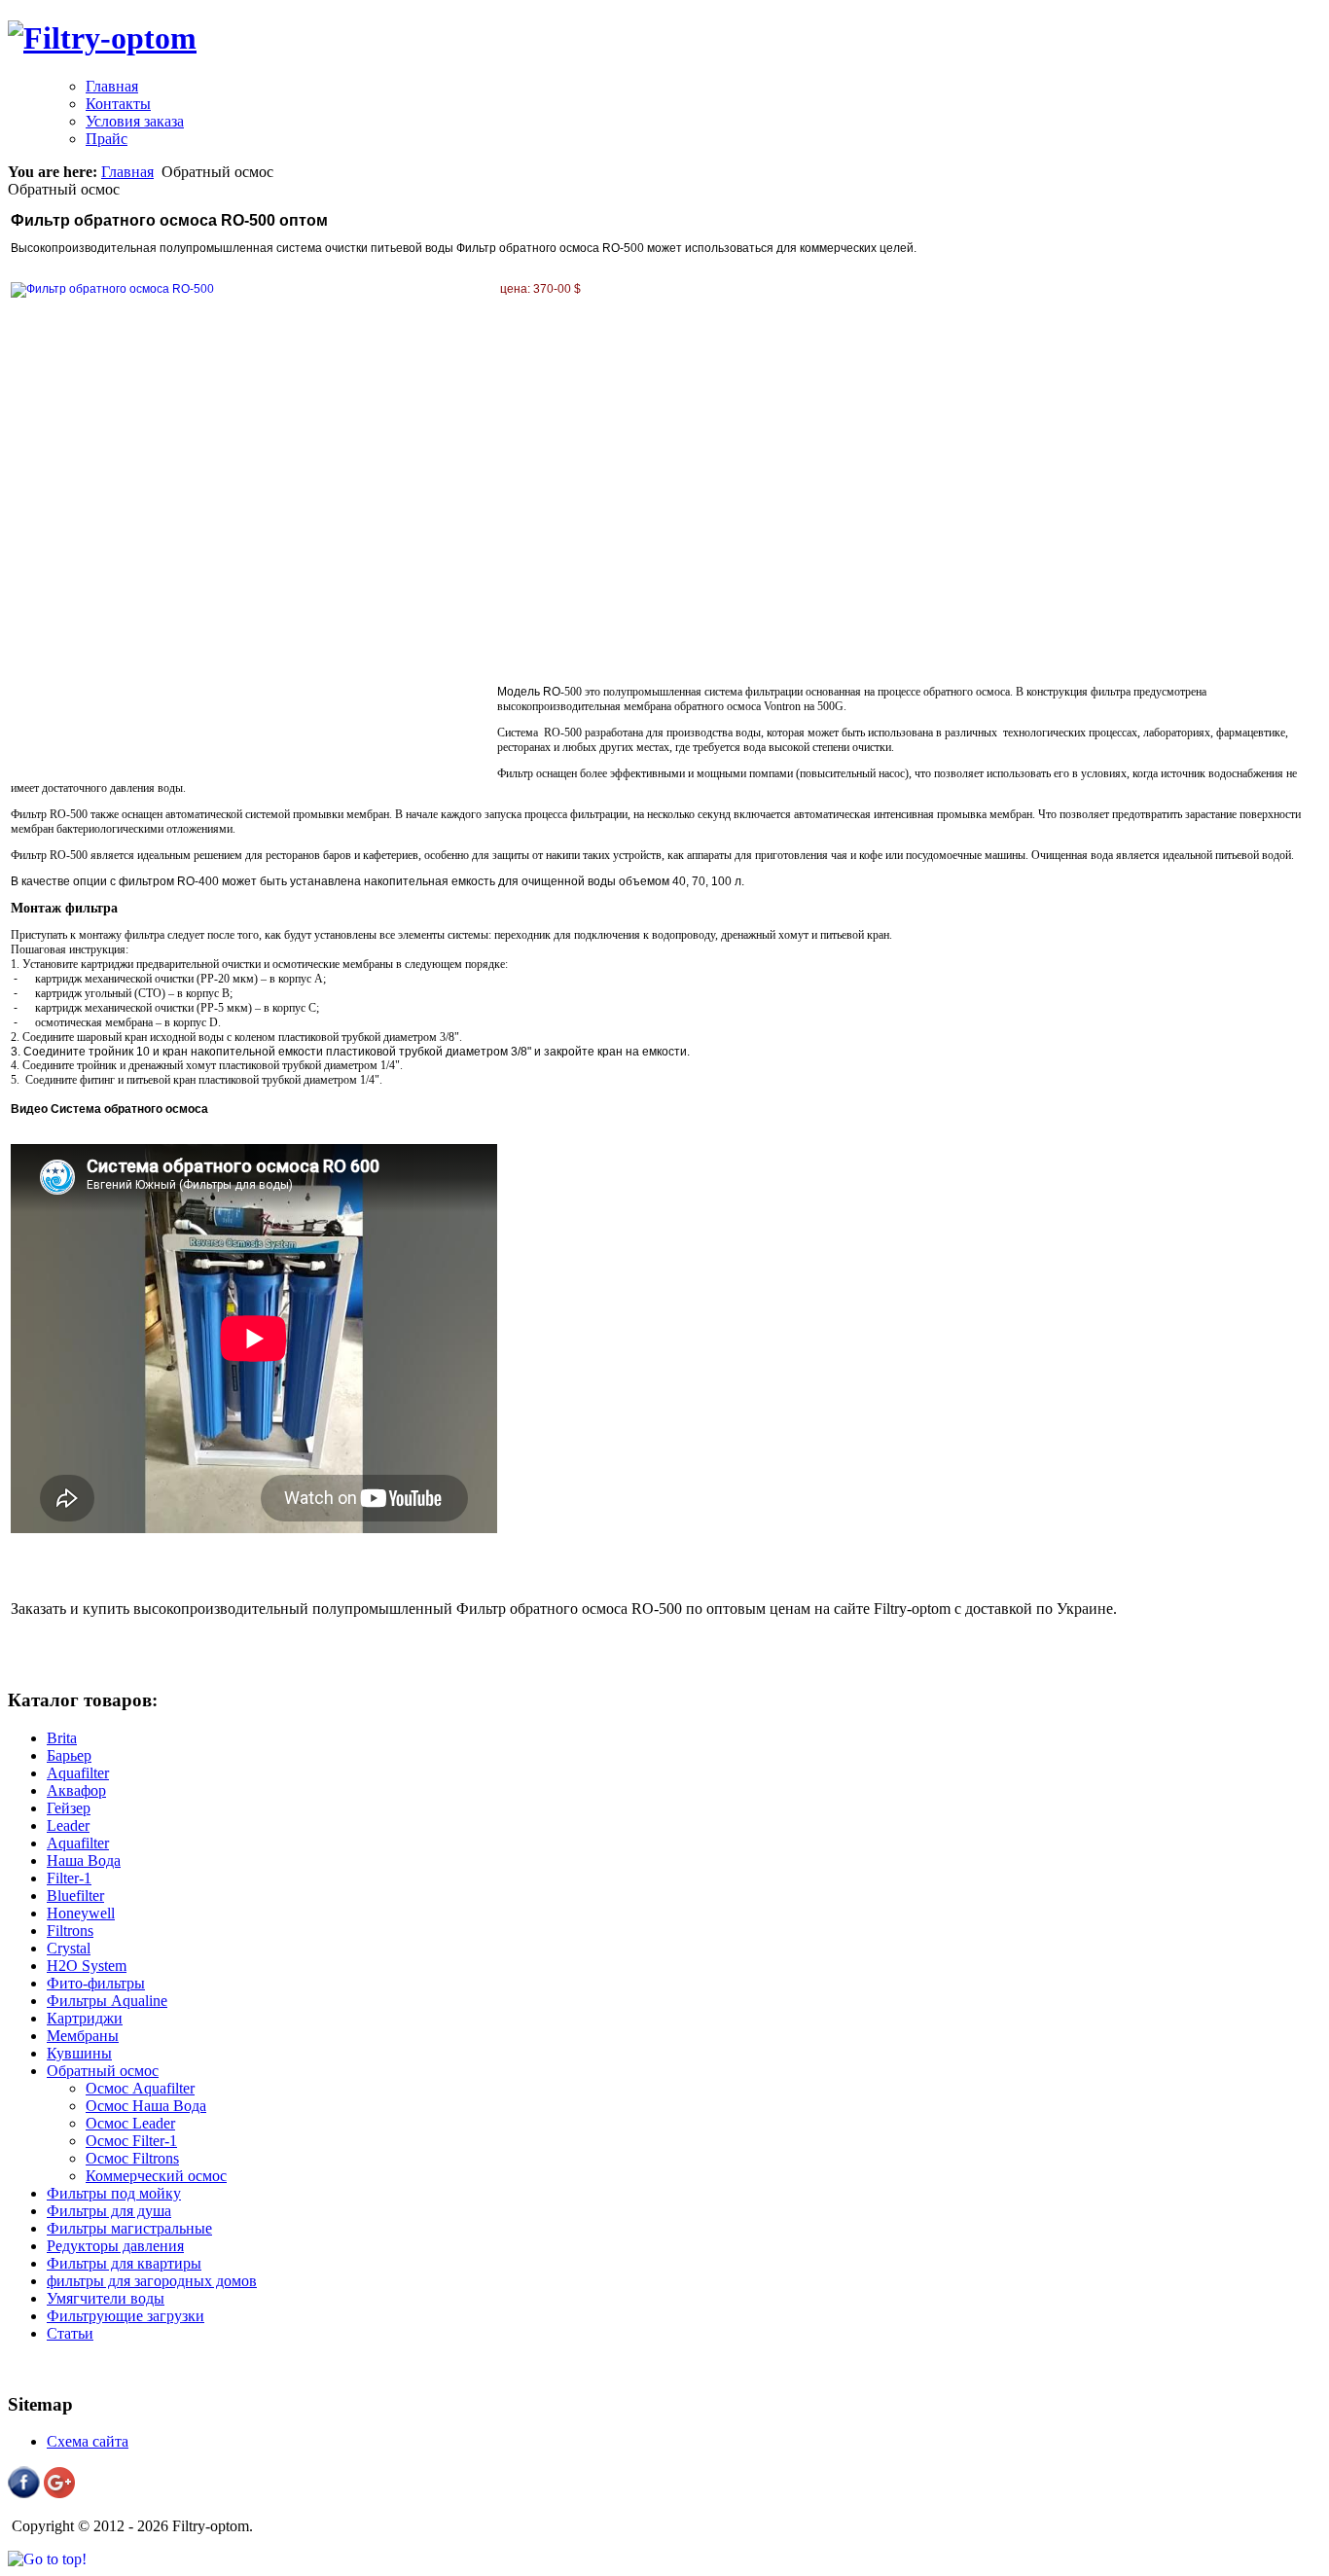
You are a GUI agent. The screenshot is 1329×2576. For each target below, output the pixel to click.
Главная (127, 172)
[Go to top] (47, 2559)
